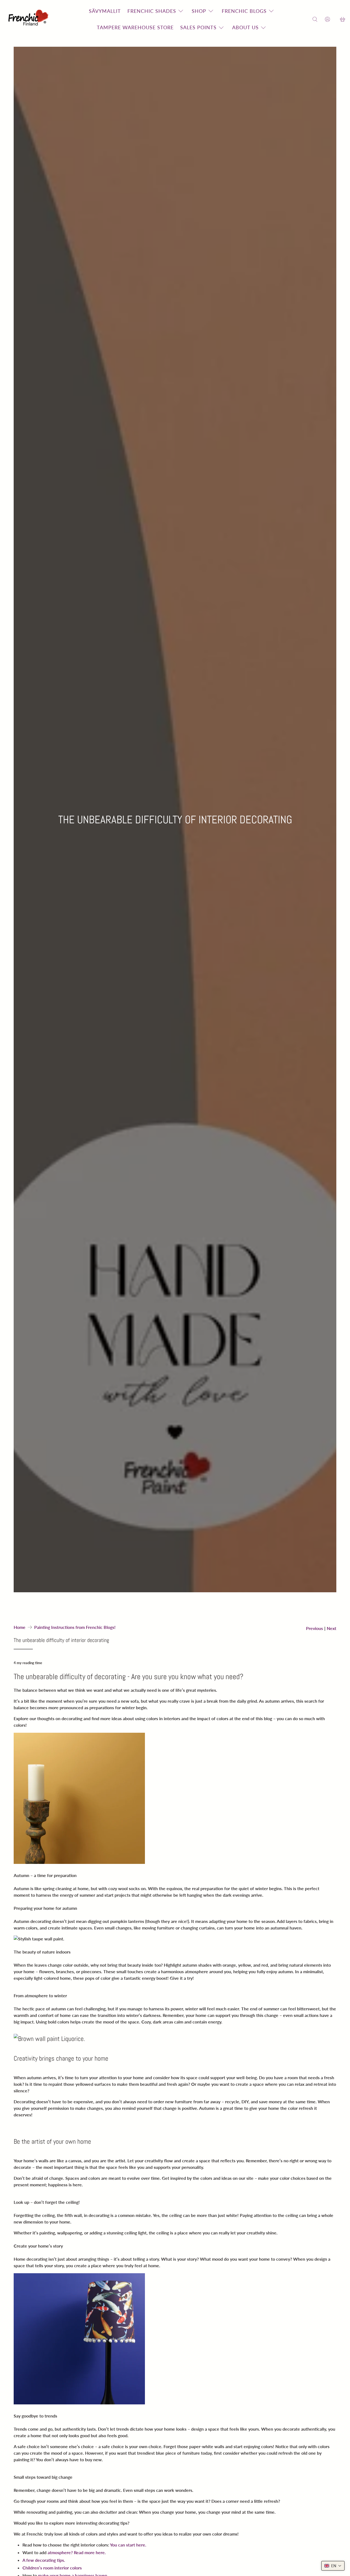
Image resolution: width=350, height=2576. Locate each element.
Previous (314, 1628)
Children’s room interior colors (52, 2568)
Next (332, 1628)
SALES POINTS (198, 27)
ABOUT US (245, 27)
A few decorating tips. (44, 2560)
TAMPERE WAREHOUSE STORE (135, 27)
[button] (333, 2566)
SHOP (199, 11)
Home (20, 1627)
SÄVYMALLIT (105, 11)
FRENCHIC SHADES (152, 11)
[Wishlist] (335, 19)
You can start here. (128, 2545)
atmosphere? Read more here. (77, 2552)
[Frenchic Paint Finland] (29, 19)
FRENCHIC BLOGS (244, 11)
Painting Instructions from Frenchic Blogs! (75, 1627)
